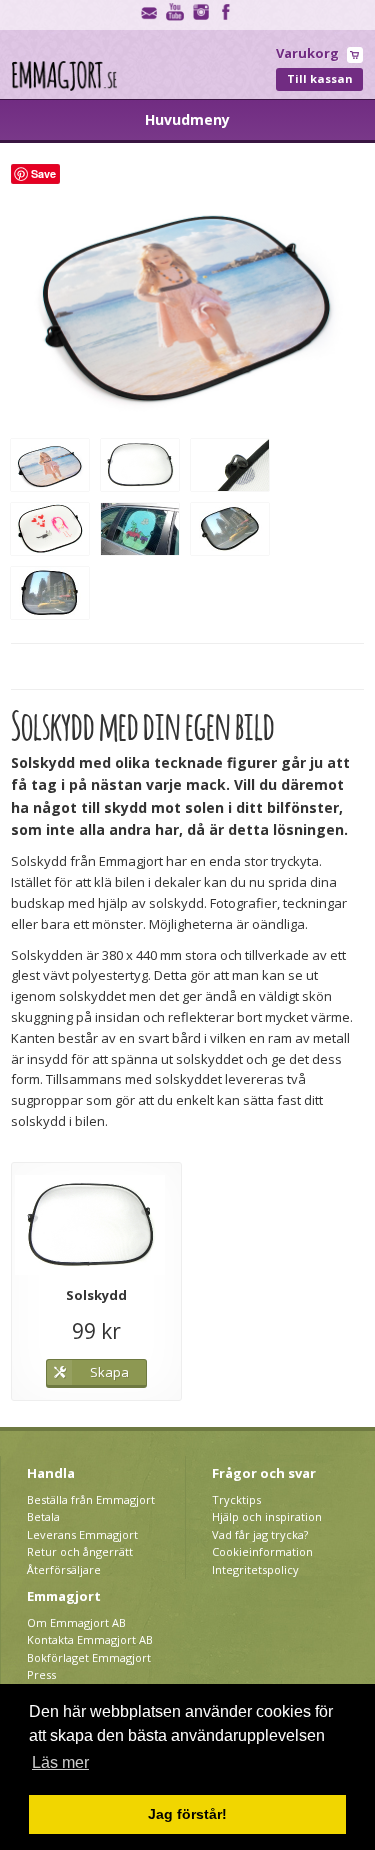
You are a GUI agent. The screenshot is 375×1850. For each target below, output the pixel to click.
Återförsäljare (64, 1569)
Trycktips (236, 1499)
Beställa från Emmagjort (91, 1499)
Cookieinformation (262, 1551)
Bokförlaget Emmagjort (89, 1657)
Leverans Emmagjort (82, 1534)
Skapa (109, 1372)
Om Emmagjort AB (76, 1622)
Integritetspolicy (255, 1569)
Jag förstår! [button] (187, 1814)
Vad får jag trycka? (260, 1534)
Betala (43, 1516)
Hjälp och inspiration (267, 1516)
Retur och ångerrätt (80, 1551)
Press (41, 1674)
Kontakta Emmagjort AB (90, 1639)
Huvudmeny (187, 119)
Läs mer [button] (60, 1762)
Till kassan (320, 78)
